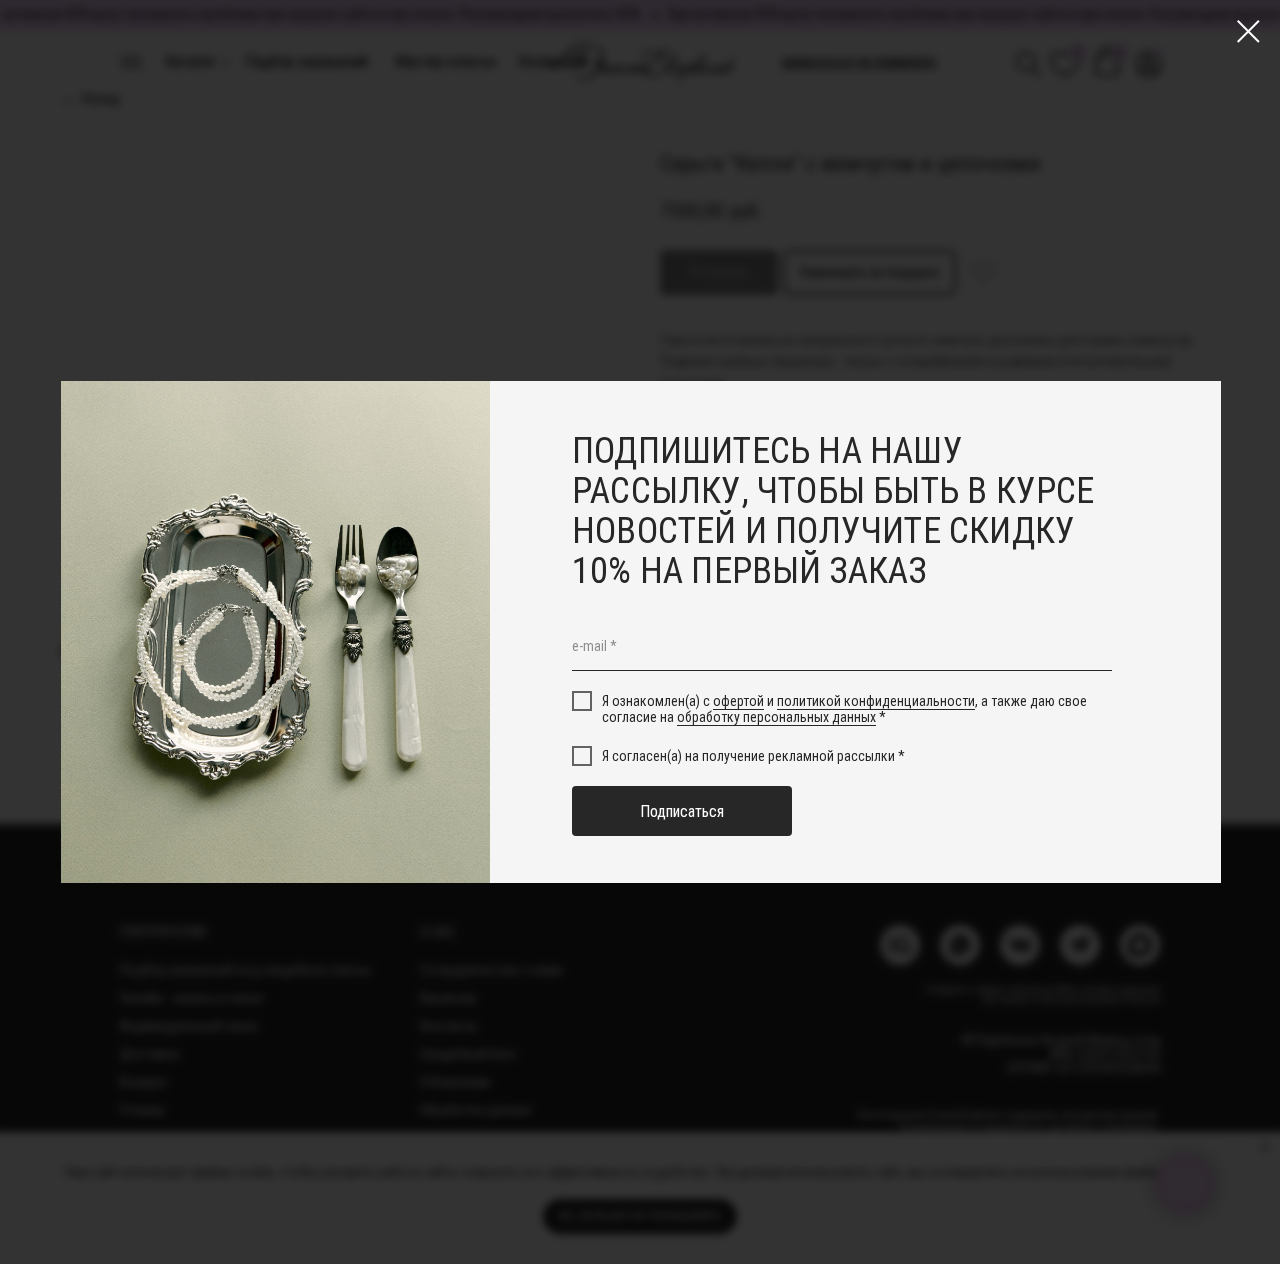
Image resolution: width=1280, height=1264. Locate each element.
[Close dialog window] (1248, 31)
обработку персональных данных (776, 717)
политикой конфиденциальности (876, 701)
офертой (738, 701)
